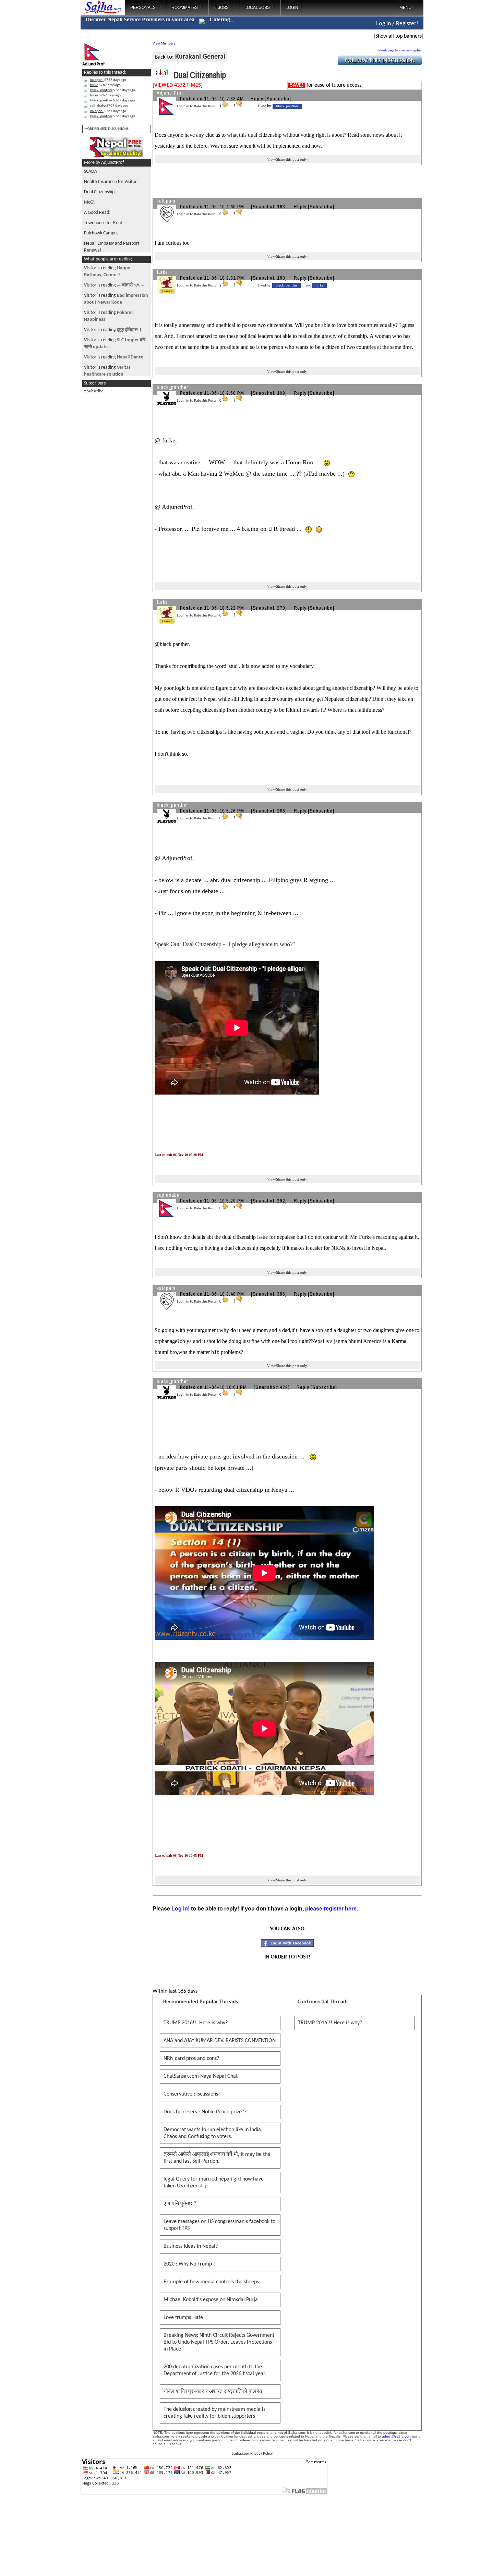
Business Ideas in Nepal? (191, 2246)
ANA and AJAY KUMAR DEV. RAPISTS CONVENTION (220, 2041)
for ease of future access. (326, 85)
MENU (406, 8)
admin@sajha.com (397, 2436)
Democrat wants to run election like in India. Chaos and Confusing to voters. (213, 2133)
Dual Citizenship (99, 192)
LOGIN (292, 8)
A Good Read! (97, 213)
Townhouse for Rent (103, 223)
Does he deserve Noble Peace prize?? (205, 2112)
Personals (143, 8)
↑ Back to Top (472, 2562)
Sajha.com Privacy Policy (252, 2454)
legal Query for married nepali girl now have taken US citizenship (214, 2183)
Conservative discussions (191, 2094)
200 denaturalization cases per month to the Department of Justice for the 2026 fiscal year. (215, 2370)
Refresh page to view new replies (399, 50)
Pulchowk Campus (101, 233)
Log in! (181, 1909)
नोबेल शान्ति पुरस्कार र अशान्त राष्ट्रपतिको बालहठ (213, 2392)
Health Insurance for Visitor (110, 182)
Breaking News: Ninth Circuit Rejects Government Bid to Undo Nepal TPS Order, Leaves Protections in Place (219, 2342)
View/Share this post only (287, 159)
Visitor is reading (114, 285)
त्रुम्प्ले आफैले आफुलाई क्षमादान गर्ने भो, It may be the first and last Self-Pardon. (217, 2158)
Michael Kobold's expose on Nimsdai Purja (211, 2300)
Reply (257, 99)
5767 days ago (108, 80)
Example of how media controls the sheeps (211, 2282)
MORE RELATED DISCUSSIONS (106, 129)
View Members (164, 44)
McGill (90, 202)
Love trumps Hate (183, 2318)
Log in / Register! (397, 24)
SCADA (91, 172)
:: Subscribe (94, 391)
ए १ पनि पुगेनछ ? (180, 2204)
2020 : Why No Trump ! (189, 2264)
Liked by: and (291, 286)
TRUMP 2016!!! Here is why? (196, 2023)
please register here (331, 1909)
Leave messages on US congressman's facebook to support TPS (219, 2225)
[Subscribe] (278, 99)
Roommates (185, 8)
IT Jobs (221, 8)
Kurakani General (200, 57)
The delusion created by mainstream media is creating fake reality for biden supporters (214, 2413)
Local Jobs (257, 8)
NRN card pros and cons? (191, 2059)
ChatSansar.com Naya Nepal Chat (201, 2076)
